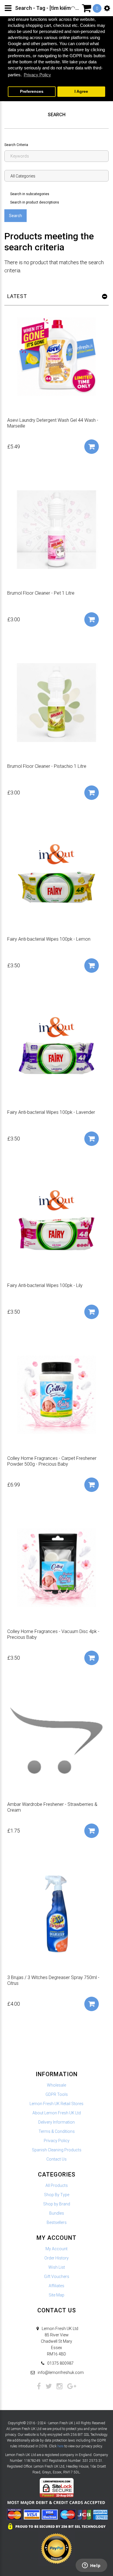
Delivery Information (57, 2122)
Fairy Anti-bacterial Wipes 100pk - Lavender (51, 1112)
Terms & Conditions (57, 2131)
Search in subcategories (30, 194)
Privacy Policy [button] (37, 75)
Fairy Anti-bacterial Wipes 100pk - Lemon (49, 939)
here (60, 2446)
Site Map (57, 2295)
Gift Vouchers (57, 2277)
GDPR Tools (57, 2094)
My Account (57, 2249)
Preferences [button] (32, 91)
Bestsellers (57, 2222)
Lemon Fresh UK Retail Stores (57, 2104)
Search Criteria (16, 145)
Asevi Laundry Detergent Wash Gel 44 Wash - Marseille (53, 423)
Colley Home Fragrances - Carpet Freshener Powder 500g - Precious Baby (52, 1461)
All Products (57, 2185)
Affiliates (57, 2286)
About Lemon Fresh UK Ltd (57, 2113)
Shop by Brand (57, 2204)
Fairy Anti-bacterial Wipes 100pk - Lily (45, 1285)
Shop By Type (57, 2195)
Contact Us (57, 2159)
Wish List (57, 2267)
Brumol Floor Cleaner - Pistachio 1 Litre (47, 766)
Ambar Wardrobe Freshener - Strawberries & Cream (52, 1807)
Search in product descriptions (35, 202)
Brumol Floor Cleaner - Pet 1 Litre (41, 593)
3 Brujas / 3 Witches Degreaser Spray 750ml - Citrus (53, 1980)
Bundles (57, 2213)
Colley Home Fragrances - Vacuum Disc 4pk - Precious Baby (53, 1634)
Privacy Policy (57, 2141)
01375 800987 (60, 2363)
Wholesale (57, 2085)
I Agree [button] (81, 91)
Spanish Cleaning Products (57, 2150)
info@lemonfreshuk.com (61, 2372)
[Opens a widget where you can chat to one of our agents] (91, 2566)
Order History (57, 2258)
